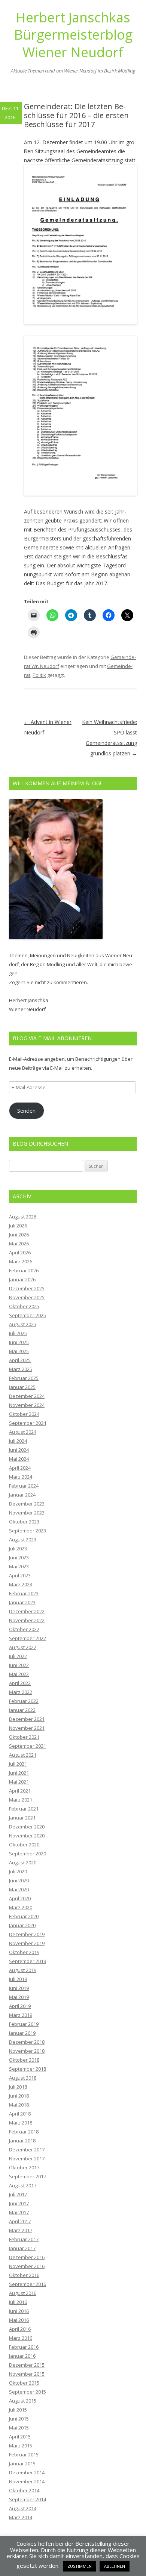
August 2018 (23, 2078)
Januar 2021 (22, 1818)
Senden (26, 1110)
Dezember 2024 (27, 1396)
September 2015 (28, 2392)
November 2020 (27, 1836)
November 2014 (27, 2481)
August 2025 (23, 1324)
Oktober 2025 (24, 1306)
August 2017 (23, 2185)
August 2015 (23, 2401)
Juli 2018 (18, 2087)
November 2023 (27, 1513)
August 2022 (23, 1647)
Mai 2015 (19, 2428)
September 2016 (28, 2284)
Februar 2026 (24, 1270)
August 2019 (23, 1970)
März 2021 (21, 1800)
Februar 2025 (24, 1378)
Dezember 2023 (27, 1504)
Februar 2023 (24, 1593)
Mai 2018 (19, 2105)
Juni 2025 (19, 1342)
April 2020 (20, 1898)
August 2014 (23, 2508)
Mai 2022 (19, 1674)
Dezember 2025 (27, 1288)
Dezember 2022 (27, 1611)
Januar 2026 (22, 1279)
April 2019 (20, 2006)
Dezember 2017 (27, 2150)
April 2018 (20, 2114)
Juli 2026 (18, 1226)
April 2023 (20, 1575)
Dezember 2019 (27, 1934)
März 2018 (21, 2123)
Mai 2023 (19, 1566)
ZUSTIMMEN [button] (80, 2566)
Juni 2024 (19, 1450)
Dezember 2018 (27, 2042)
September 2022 (28, 1638)
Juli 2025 (18, 1333)
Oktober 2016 (24, 2275)
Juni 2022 (19, 1665)
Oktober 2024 (24, 1414)
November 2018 (27, 2051)
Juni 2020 (19, 1880)
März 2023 (21, 1584)
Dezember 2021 (27, 1719)
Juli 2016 (18, 2302)
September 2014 (28, 2499)
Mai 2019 (19, 1997)
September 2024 (28, 1423)
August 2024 (23, 1432)
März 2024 (21, 1477)
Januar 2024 (22, 1495)
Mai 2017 (19, 2212)
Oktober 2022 (24, 1629)
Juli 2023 (18, 1549)
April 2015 (20, 2437)
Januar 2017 (22, 2248)
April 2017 (20, 2221)
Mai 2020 (19, 1889)
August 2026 (23, 1217)
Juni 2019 (19, 1988)
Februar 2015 (24, 2455)
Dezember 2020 (27, 1827)
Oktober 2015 (24, 2383)
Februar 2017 (24, 2239)
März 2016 (21, 2338)
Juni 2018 (19, 2096)
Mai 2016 (19, 2320)
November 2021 (27, 1728)
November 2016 (27, 2266)
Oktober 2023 (24, 1522)
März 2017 (21, 2230)
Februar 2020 (24, 1916)
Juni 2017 (19, 2203)
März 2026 (21, 1261)
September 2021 (28, 1746)
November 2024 (27, 1405)
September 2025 (28, 1315)
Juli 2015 (18, 2410)
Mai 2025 (19, 1351)
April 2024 (20, 1468)
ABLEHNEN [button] (115, 2566)
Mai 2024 (19, 1459)
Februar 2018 (24, 2132)
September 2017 (28, 2176)
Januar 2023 (22, 1602)
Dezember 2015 (27, 2365)
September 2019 (28, 1961)
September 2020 (28, 1854)
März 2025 (21, 1369)
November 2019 (27, 1943)
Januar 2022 (22, 1710)
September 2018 (28, 2069)
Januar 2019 (22, 2033)
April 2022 (20, 1683)
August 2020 (23, 1862)
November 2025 (27, 1297)
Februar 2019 (24, 2024)
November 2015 (27, 2374)
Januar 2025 (22, 1387)
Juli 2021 (18, 1764)
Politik (39, 675)
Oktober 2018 (24, 2060)
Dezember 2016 (27, 2257)
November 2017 (27, 2159)
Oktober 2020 (24, 1845)
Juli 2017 (18, 2194)
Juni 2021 (19, 1773)
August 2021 (23, 1755)
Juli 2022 (18, 1656)
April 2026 (20, 1252)
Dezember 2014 (27, 2472)
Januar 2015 (22, 2463)
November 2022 (27, 1620)
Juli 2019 (18, 1979)
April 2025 (20, 1360)
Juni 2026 (19, 1235)
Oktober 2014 (24, 2490)
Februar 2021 (24, 1809)
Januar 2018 (22, 2141)
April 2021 (20, 1791)
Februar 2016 (24, 2347)
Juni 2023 (19, 1557)
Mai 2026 (19, 1244)
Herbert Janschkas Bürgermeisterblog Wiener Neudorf (73, 35)
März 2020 (21, 1907)
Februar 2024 (24, 1486)
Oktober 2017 (24, 2167)
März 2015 (21, 2446)
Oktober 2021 (24, 1737)
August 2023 (23, 1540)
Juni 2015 (19, 2419)
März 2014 (21, 2517)
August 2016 (23, 2293)
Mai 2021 (19, 1782)
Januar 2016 (22, 2356)
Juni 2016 (19, 2311)
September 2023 (28, 1531)
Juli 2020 (18, 1871)
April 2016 (20, 2329)
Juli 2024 (18, 1441)
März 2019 (21, 2015)
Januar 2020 (22, 1925)
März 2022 (21, 1692)
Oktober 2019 (24, 1952)
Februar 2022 (24, 1701)
